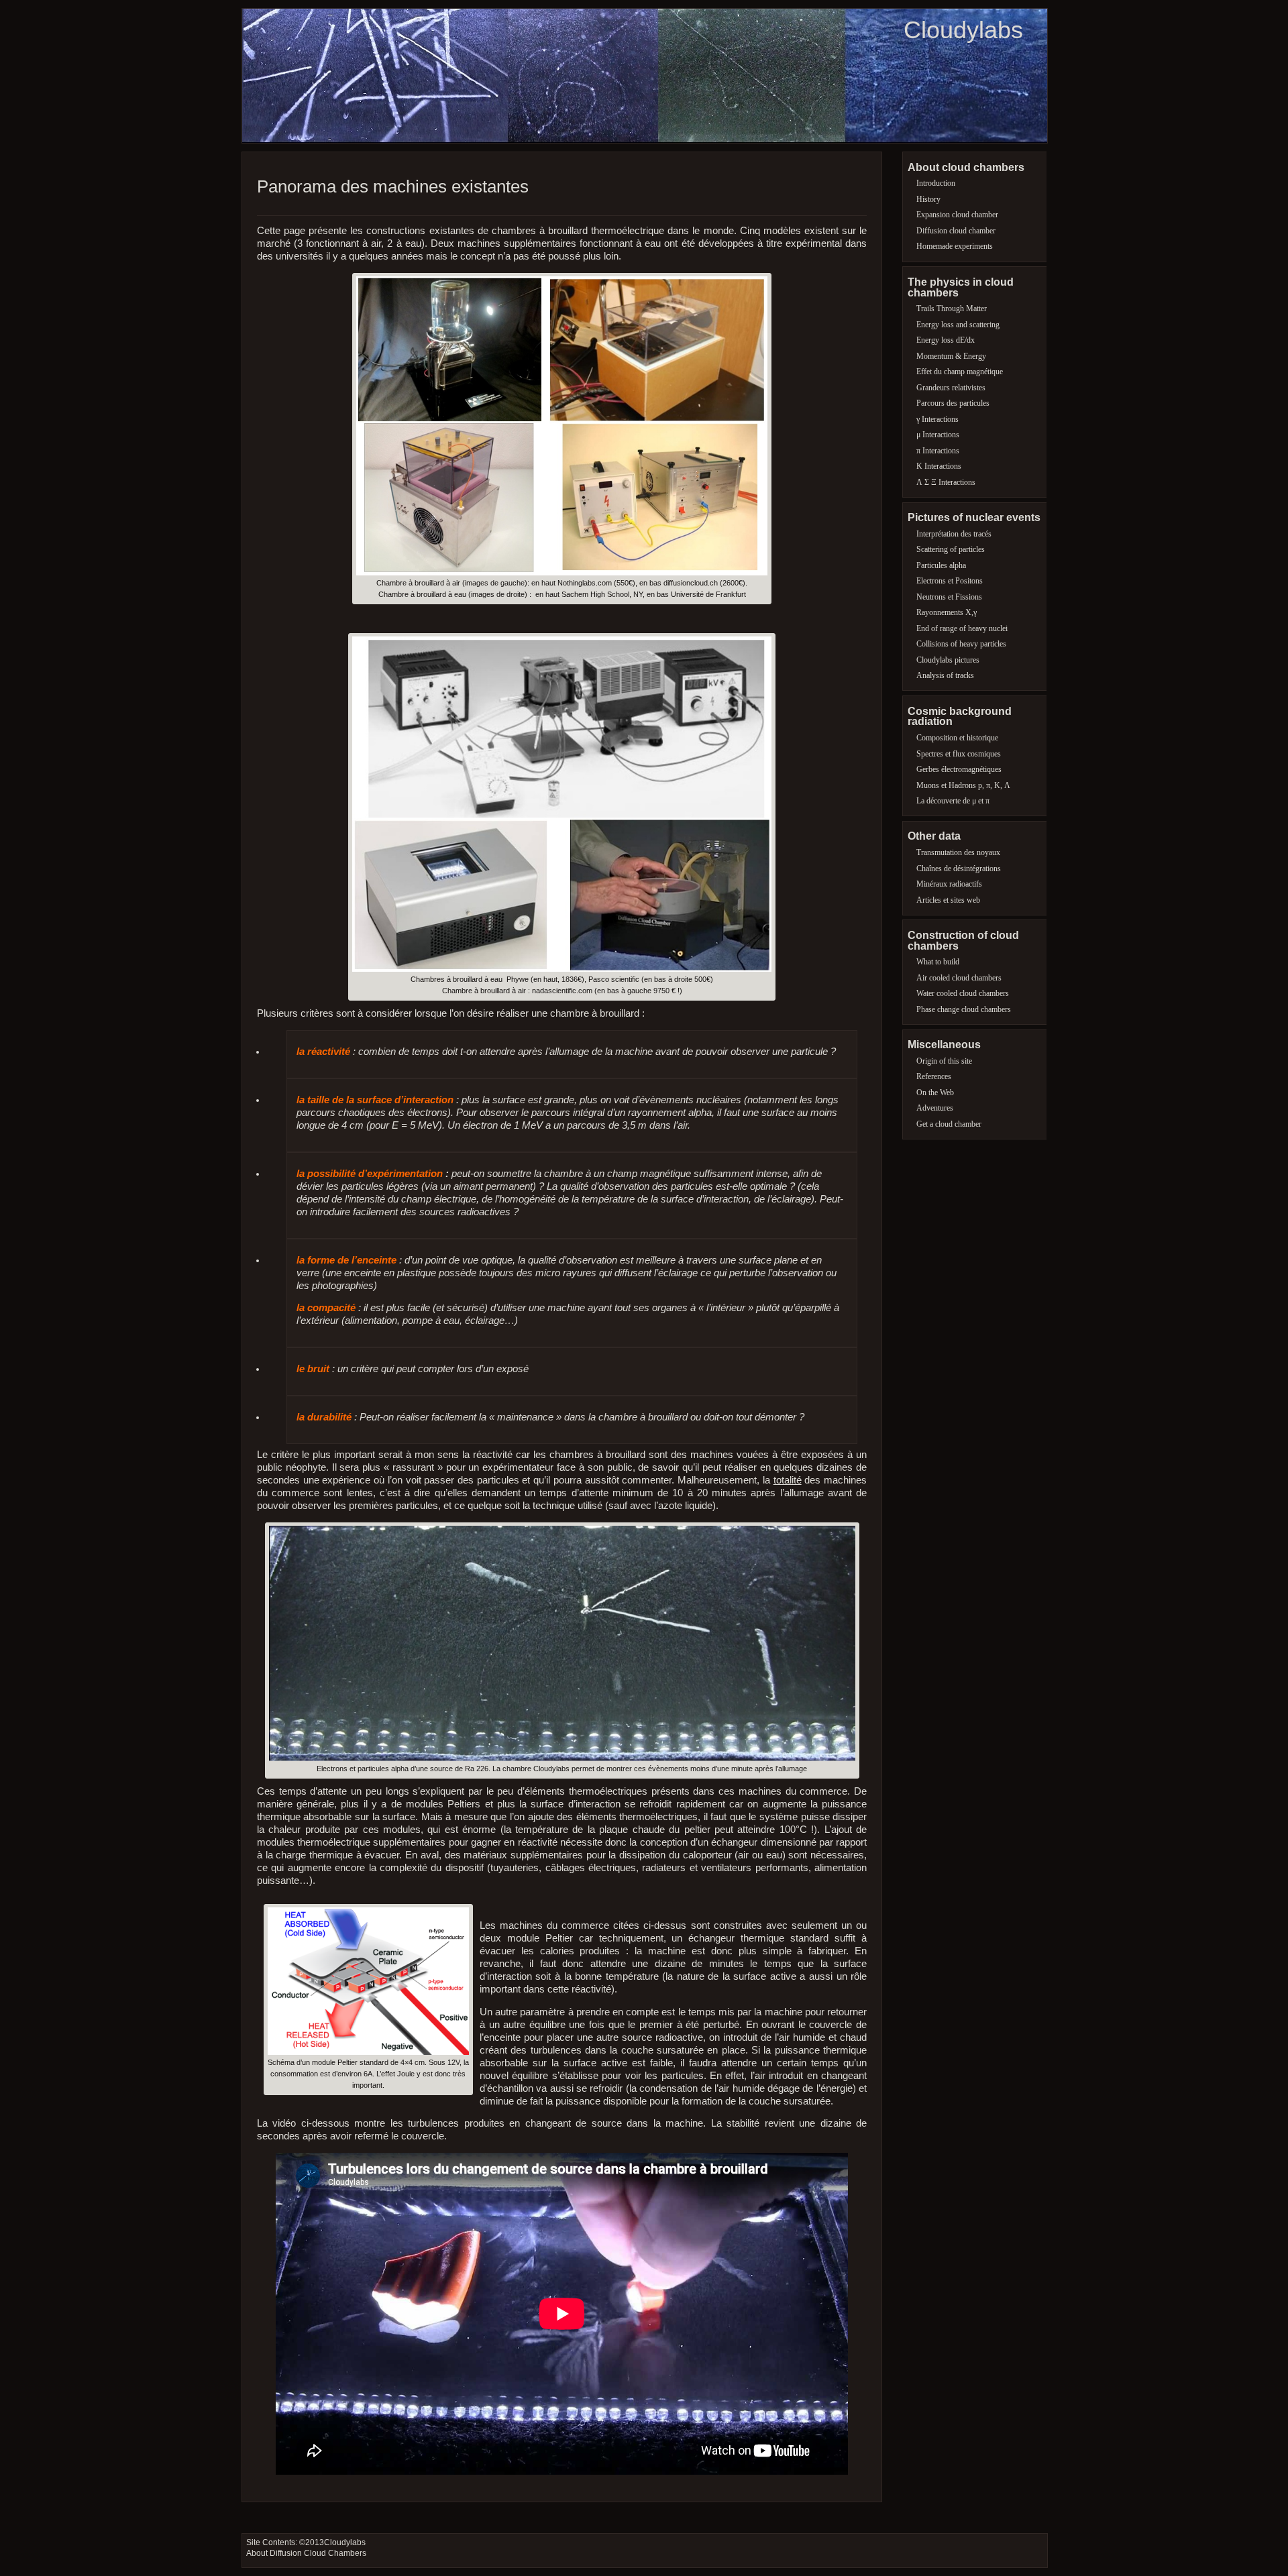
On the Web (935, 1093)
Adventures (935, 1108)
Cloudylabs (963, 30)
